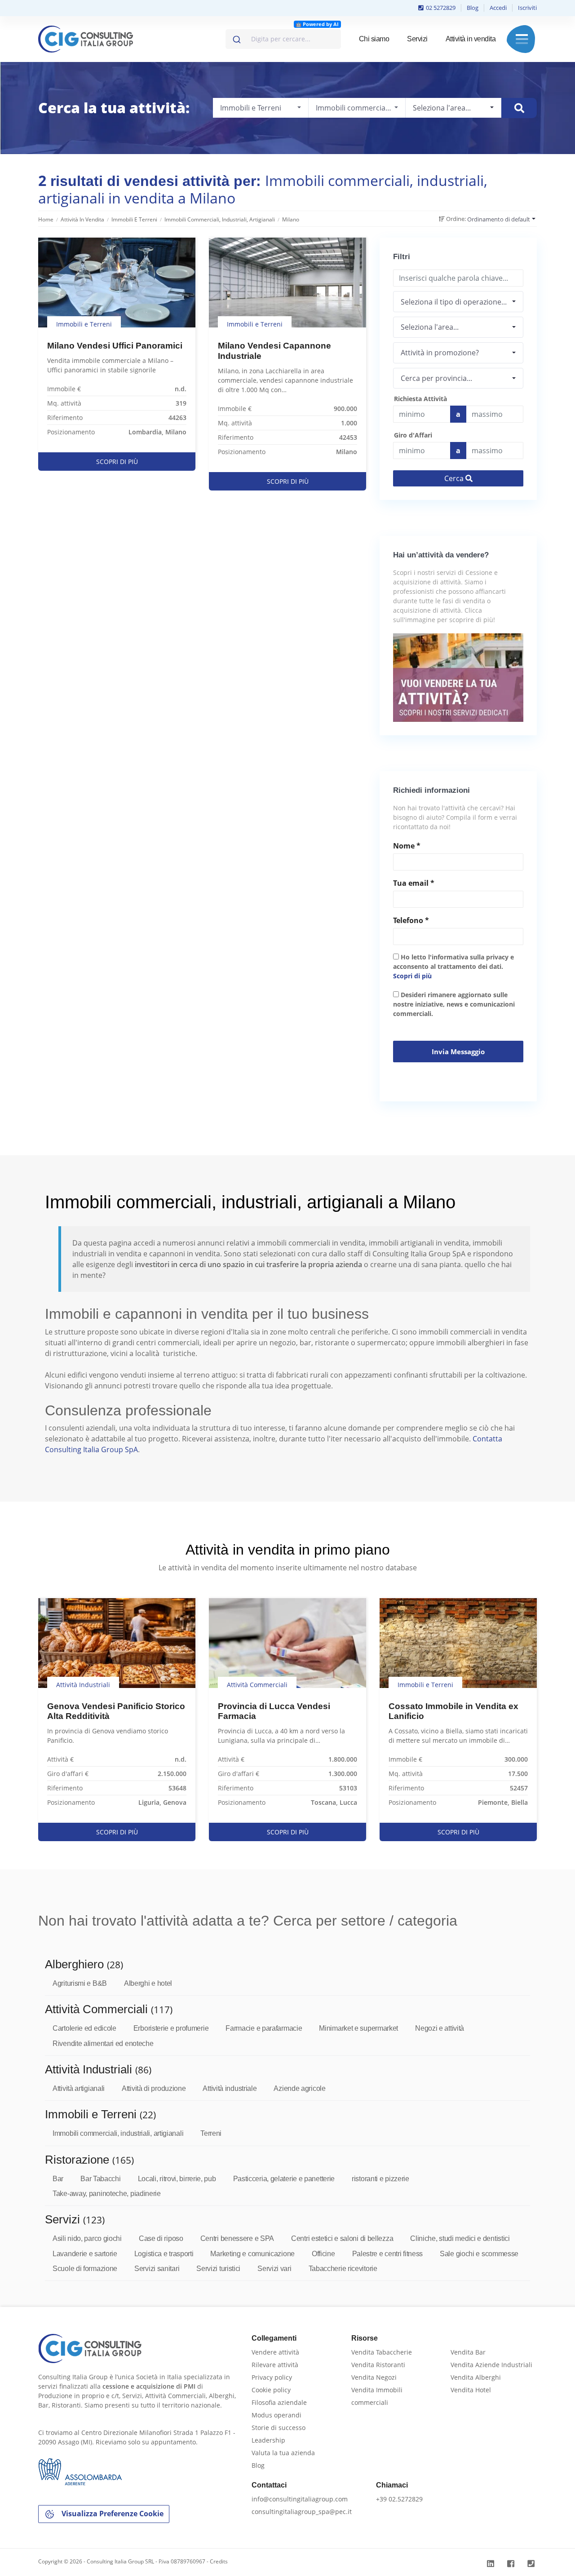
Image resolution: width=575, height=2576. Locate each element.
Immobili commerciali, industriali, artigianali (220, 219)
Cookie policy (271, 2390)
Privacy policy (272, 2377)
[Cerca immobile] (519, 108)
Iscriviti (527, 8)
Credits (219, 2561)
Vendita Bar (468, 2352)
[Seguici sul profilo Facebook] (512, 2564)
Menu (522, 39)
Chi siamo (374, 39)
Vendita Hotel (471, 2390)
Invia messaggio (458, 1052)
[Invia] (236, 37)
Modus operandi (276, 2415)
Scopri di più (412, 976)
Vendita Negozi (374, 2377)
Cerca (455, 478)
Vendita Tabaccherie (382, 2352)
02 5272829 (440, 8)
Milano (291, 219)
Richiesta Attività (420, 399)
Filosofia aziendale (279, 2402)
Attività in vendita (471, 39)
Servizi (417, 39)
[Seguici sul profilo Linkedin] (492, 2564)
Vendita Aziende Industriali (491, 2365)
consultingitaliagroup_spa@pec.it (302, 2512)
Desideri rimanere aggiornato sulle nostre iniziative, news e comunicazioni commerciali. (454, 1004)
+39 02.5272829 (399, 2499)
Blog (473, 8)
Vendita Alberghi (476, 2377)
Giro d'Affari (413, 435)
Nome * (407, 846)
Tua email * (414, 883)
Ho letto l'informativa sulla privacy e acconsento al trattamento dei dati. (453, 966)
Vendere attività (275, 2352)
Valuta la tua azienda (283, 2453)
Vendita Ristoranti (378, 2365)
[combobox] (283, 39)
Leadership (268, 2440)
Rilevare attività (275, 2365)
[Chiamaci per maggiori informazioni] (532, 2564)
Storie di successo (279, 2428)
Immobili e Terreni (134, 219)
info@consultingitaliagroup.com (300, 2499)
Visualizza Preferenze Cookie (112, 2514)
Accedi (498, 8)
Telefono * (411, 920)
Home (46, 219)
